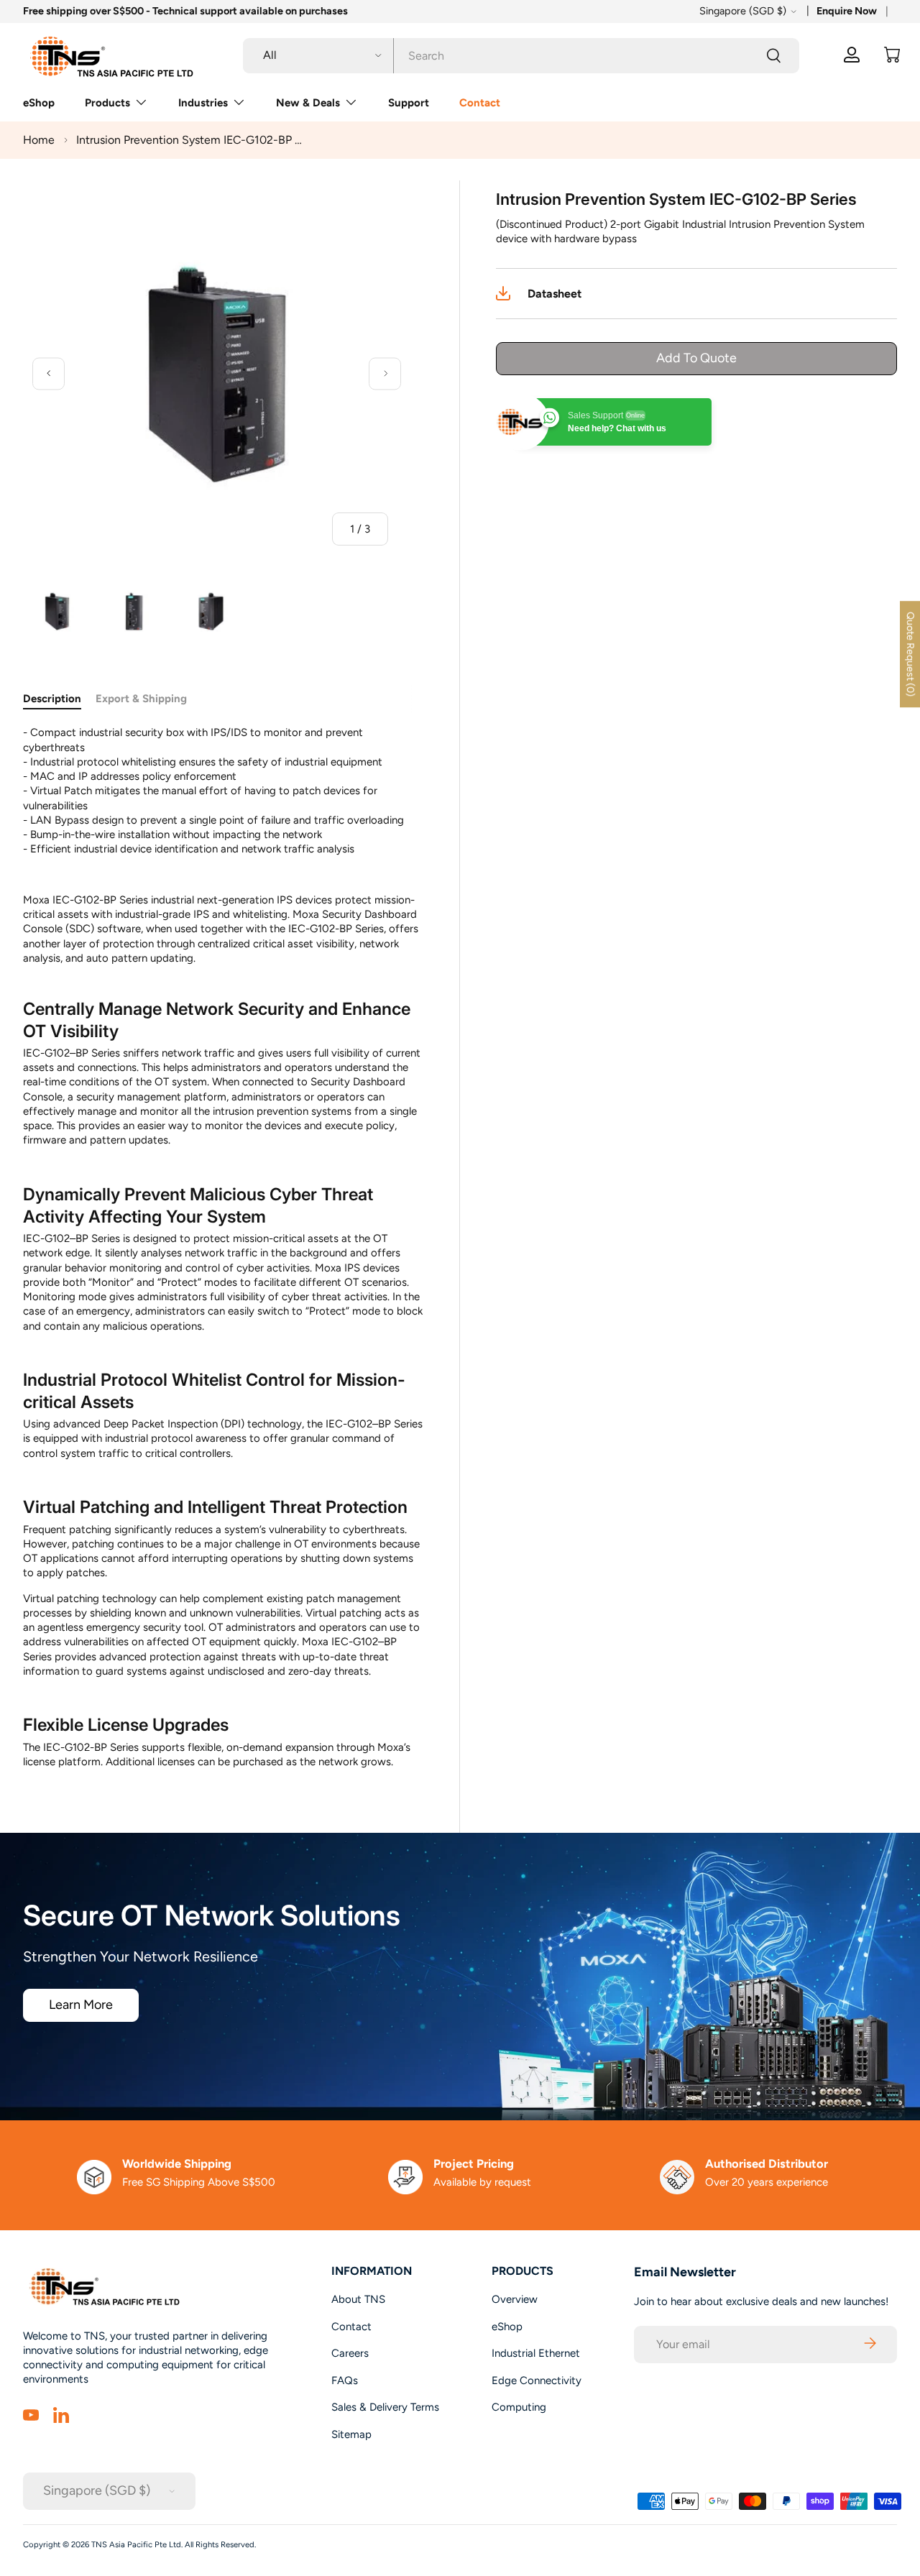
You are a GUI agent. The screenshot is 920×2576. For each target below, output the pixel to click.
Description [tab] (52, 699)
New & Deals (308, 103)
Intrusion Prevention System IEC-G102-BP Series (191, 140)
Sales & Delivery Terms (385, 2407)
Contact (480, 103)
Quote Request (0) (910, 654)
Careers (350, 2353)
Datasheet (555, 294)
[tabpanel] (224, 1247)
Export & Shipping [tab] (141, 699)
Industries (203, 103)
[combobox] (521, 55)
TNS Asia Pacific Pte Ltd (136, 2544)
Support (409, 103)
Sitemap (351, 2434)
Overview (515, 2299)
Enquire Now (847, 11)
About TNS (358, 2299)
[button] (892, 55)
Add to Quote (696, 358)
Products (107, 103)
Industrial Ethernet (536, 2353)
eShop (39, 103)
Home (39, 140)
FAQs (345, 2380)
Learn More (81, 2005)
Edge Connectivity (537, 2380)
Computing (519, 2407)
